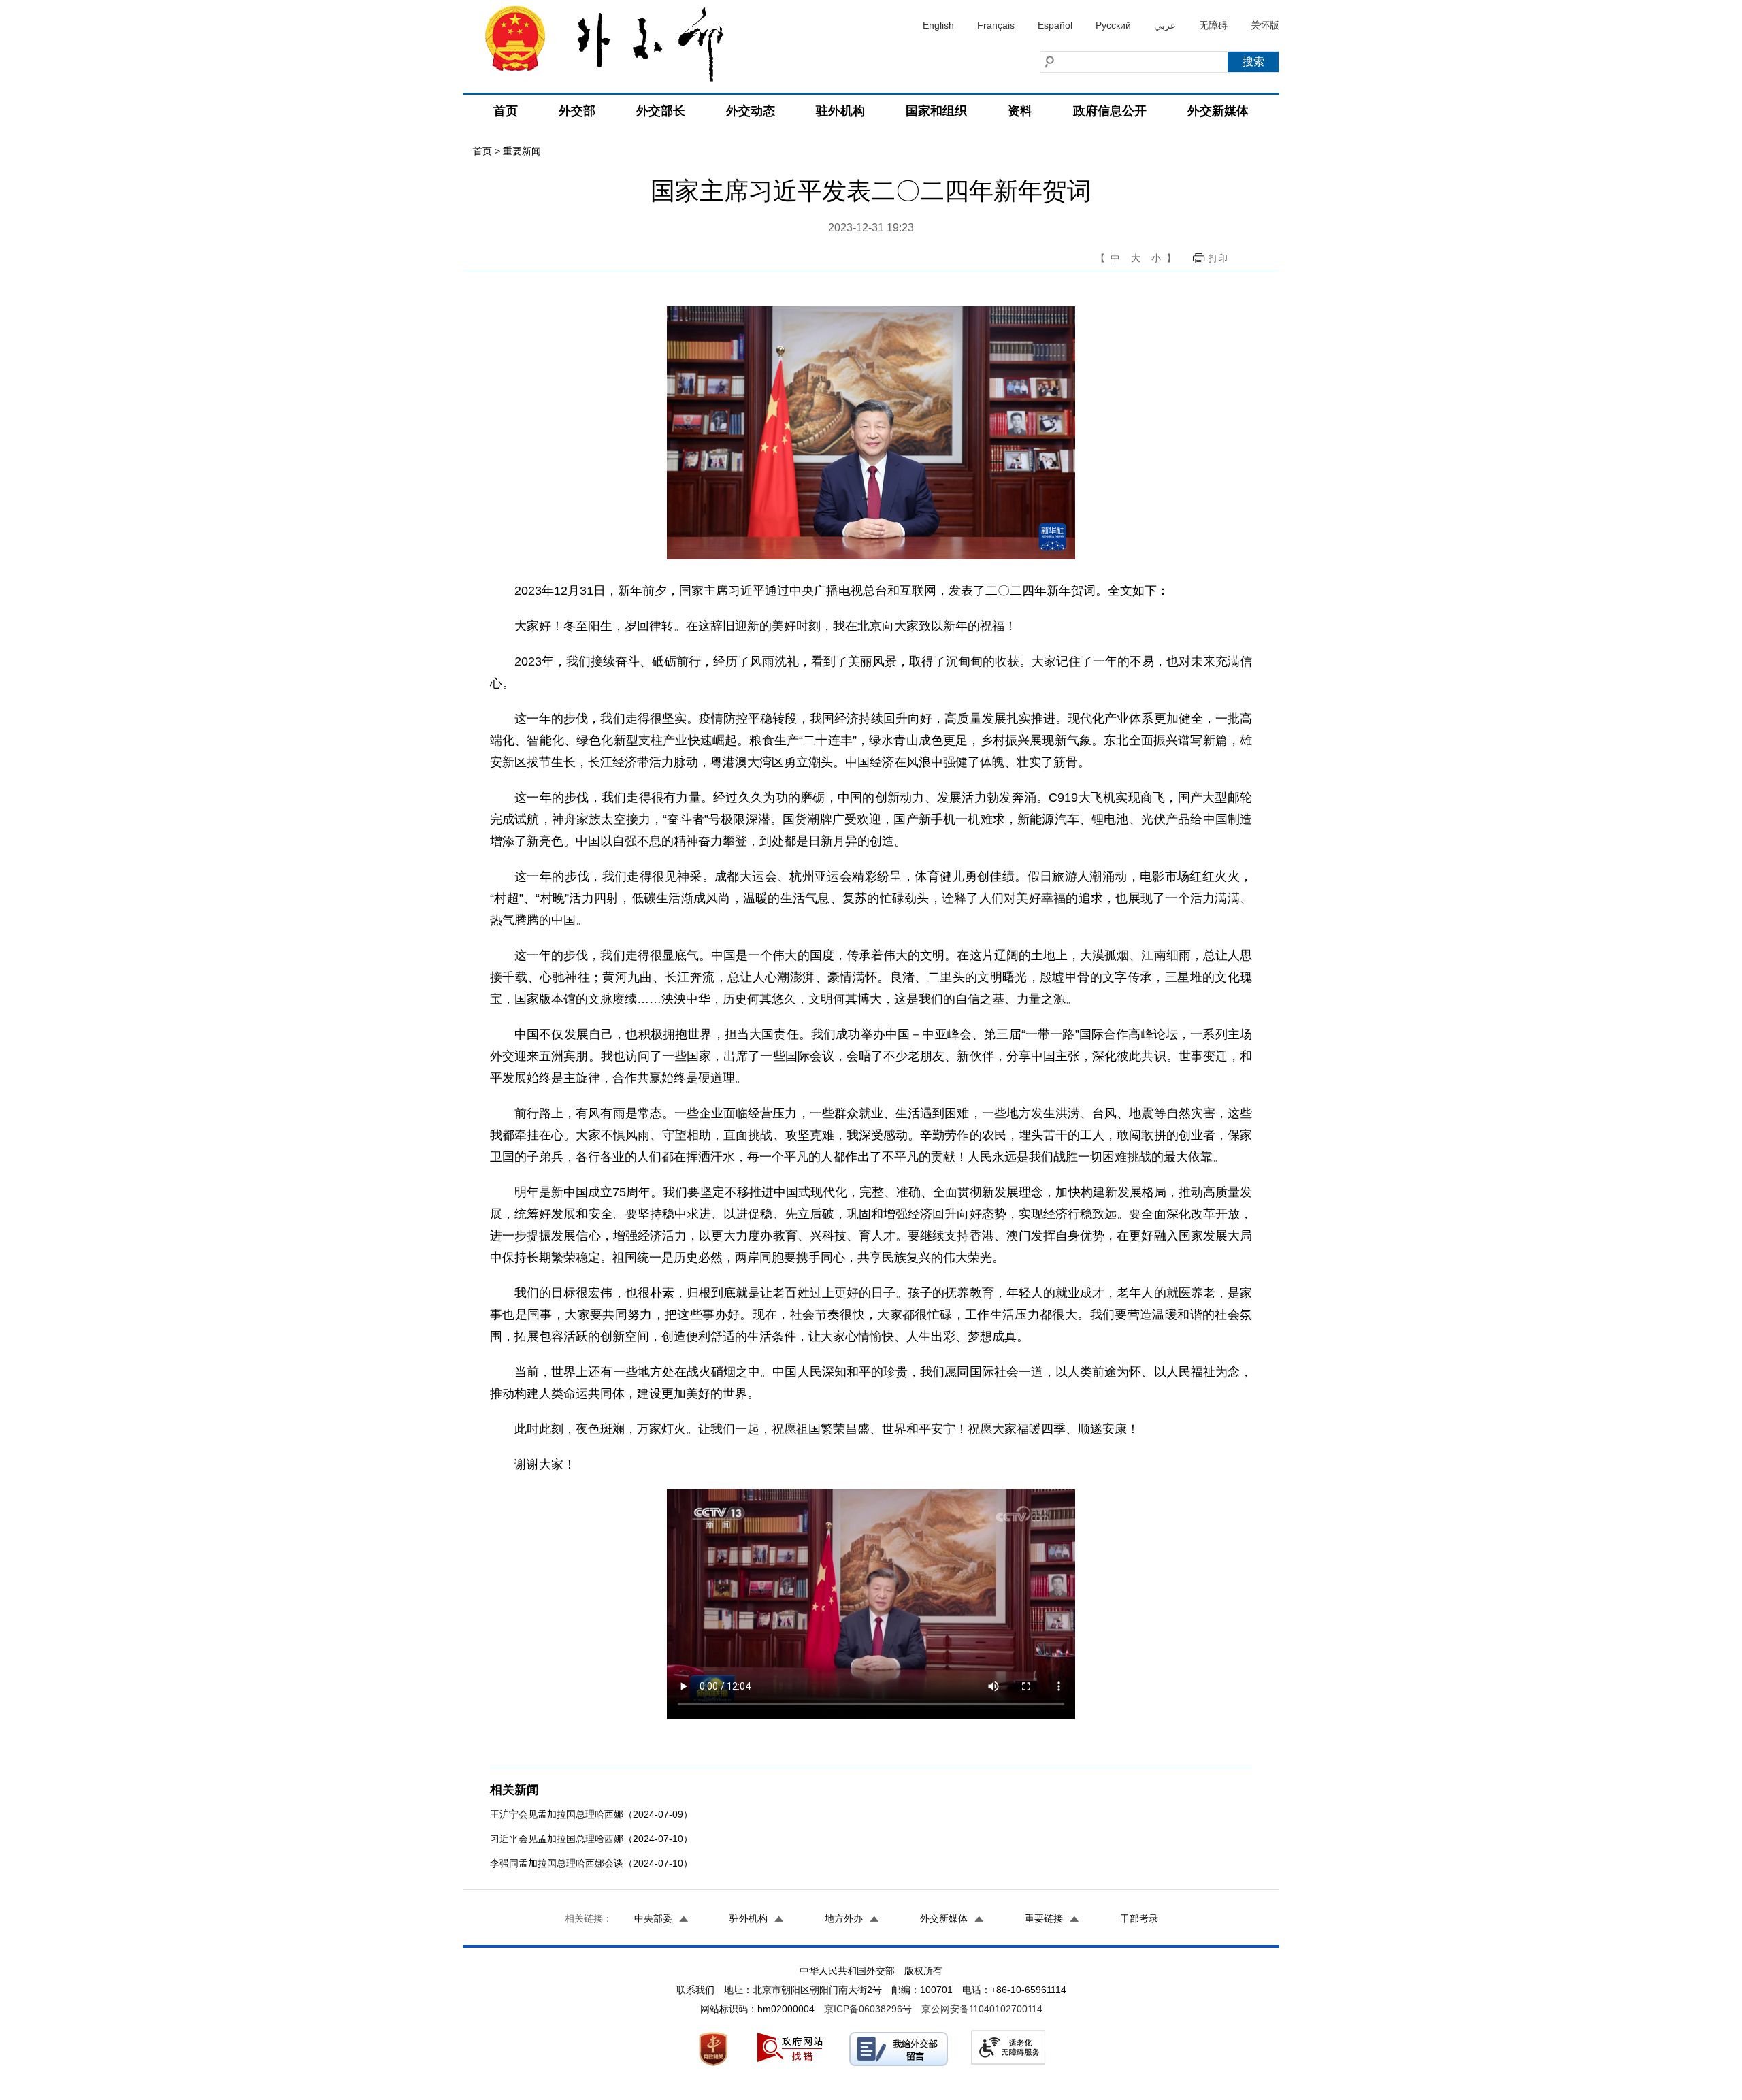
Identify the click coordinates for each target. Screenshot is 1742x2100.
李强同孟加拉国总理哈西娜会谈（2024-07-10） (591, 1863)
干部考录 (1139, 1918)
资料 (1020, 111)
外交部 (577, 111)
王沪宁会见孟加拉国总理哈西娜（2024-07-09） (591, 1814)
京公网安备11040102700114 (982, 2009)
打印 (1218, 258)
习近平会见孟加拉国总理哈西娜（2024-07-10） (591, 1839)
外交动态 (751, 111)
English (938, 25)
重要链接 (1044, 1918)
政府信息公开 (1110, 111)
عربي (1165, 25)
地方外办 (844, 1918)
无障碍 (1213, 25)
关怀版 (1265, 25)
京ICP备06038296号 (868, 2009)
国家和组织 (936, 111)
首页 (506, 111)
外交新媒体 (1218, 111)
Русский (1113, 25)
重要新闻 (522, 151)
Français (996, 25)
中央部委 (653, 1918)
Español (1055, 25)
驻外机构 (840, 111)
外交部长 (661, 111)
